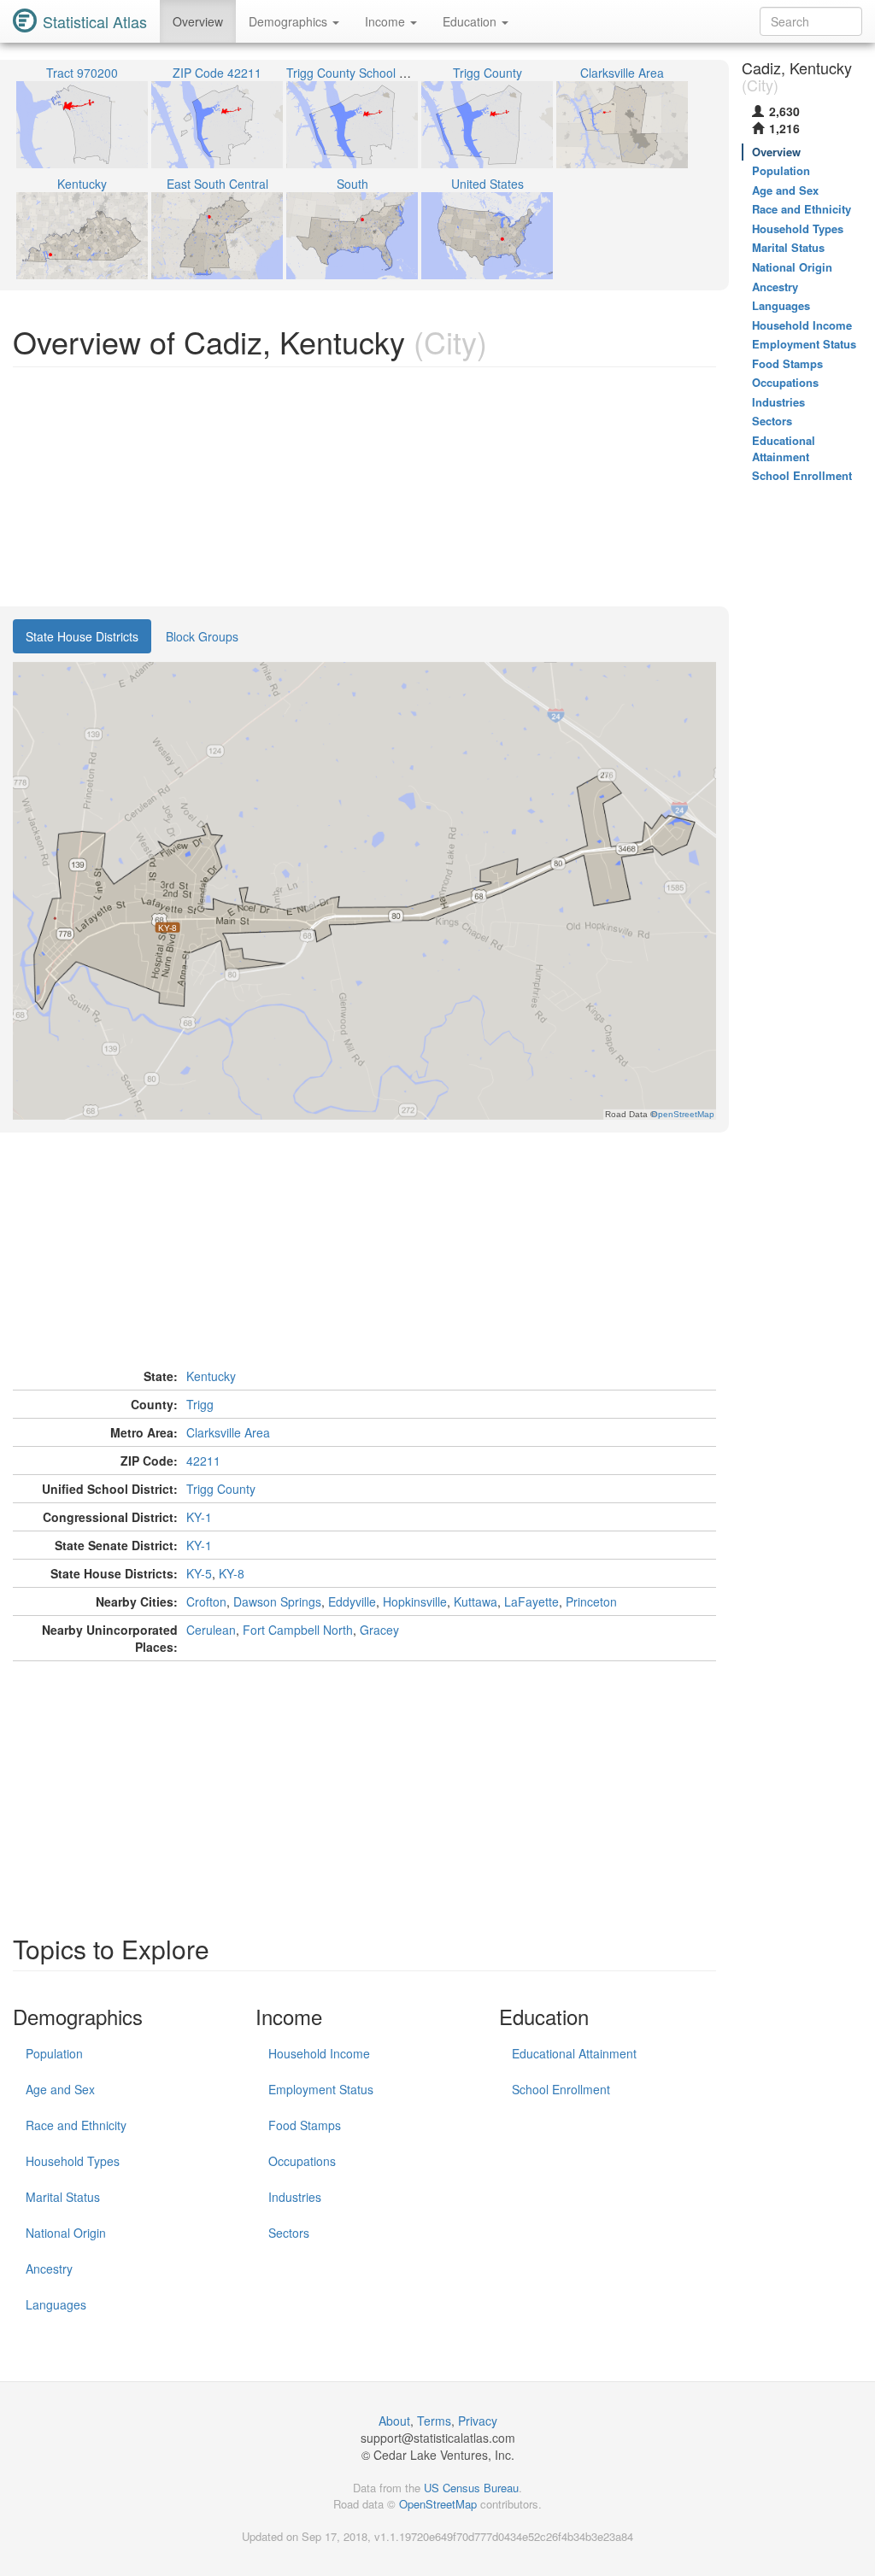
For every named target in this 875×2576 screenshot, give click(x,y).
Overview (198, 21)
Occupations (302, 2161)
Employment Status (321, 2089)
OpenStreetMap (438, 2504)
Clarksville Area (228, 1432)
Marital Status (63, 2197)
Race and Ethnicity (76, 2125)
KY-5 (199, 1573)
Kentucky (211, 1376)
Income (387, 21)
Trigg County (221, 1489)
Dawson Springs (277, 1601)
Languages (56, 2304)
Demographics (290, 21)
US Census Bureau (471, 2488)
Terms (434, 2421)
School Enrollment (561, 2089)
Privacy (478, 2421)
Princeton (591, 1601)
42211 (203, 1461)
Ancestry (49, 2269)
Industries (295, 2197)
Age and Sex (60, 2089)
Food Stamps (305, 2125)
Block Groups (202, 636)
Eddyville (352, 1601)
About (394, 2421)
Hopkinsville (415, 1601)
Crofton (206, 1601)
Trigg (200, 1404)
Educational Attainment (574, 2053)
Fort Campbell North (298, 1630)
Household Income (319, 2053)
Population (54, 2053)
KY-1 (199, 1517)
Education (471, 21)
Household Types (73, 2161)
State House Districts (82, 636)
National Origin (66, 2233)
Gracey (379, 1630)
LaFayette (531, 1601)
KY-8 (232, 1573)
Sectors (289, 2233)
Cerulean (211, 1630)
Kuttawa (476, 1601)
